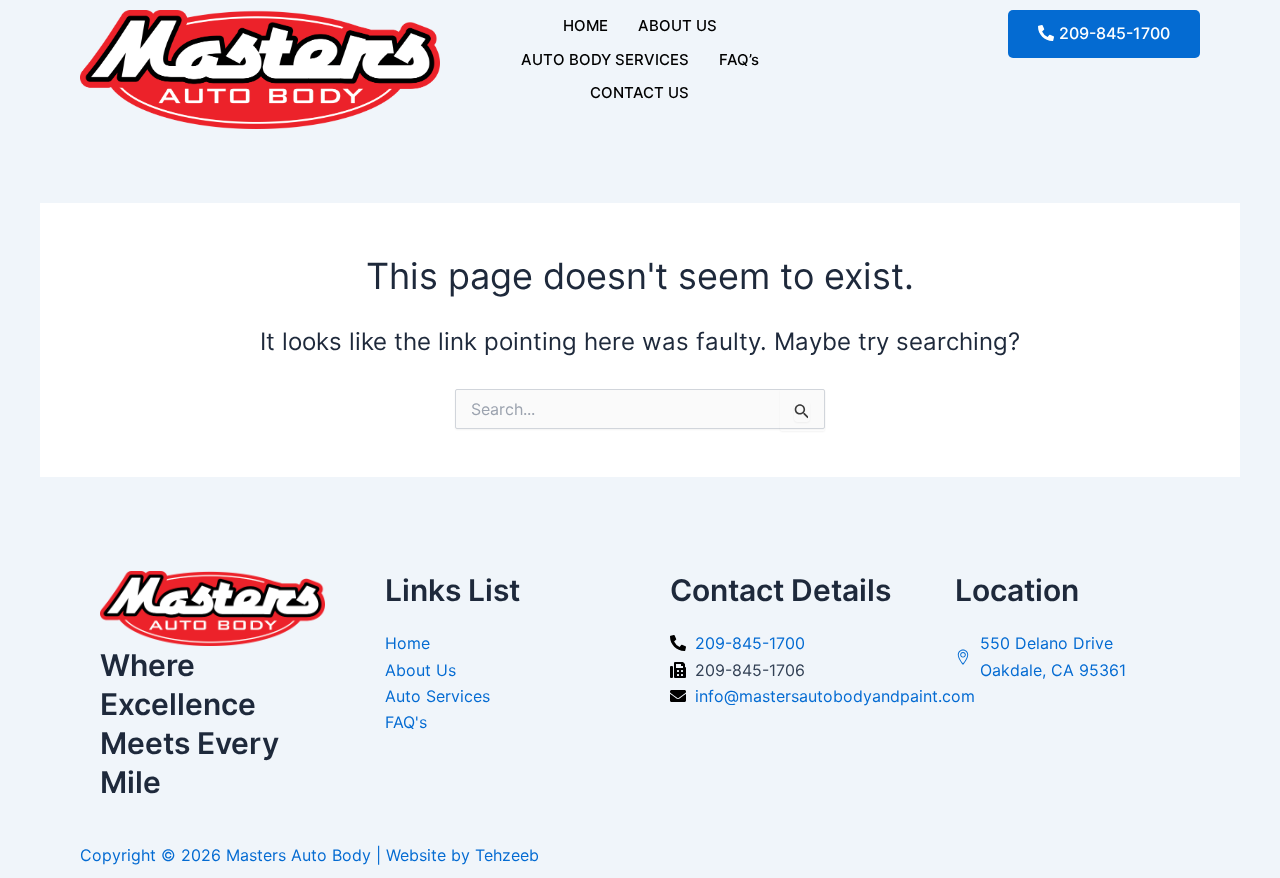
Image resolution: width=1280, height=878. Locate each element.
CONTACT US (639, 92)
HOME (585, 25)
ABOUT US (677, 25)
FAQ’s (739, 59)
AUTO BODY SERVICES (605, 59)
